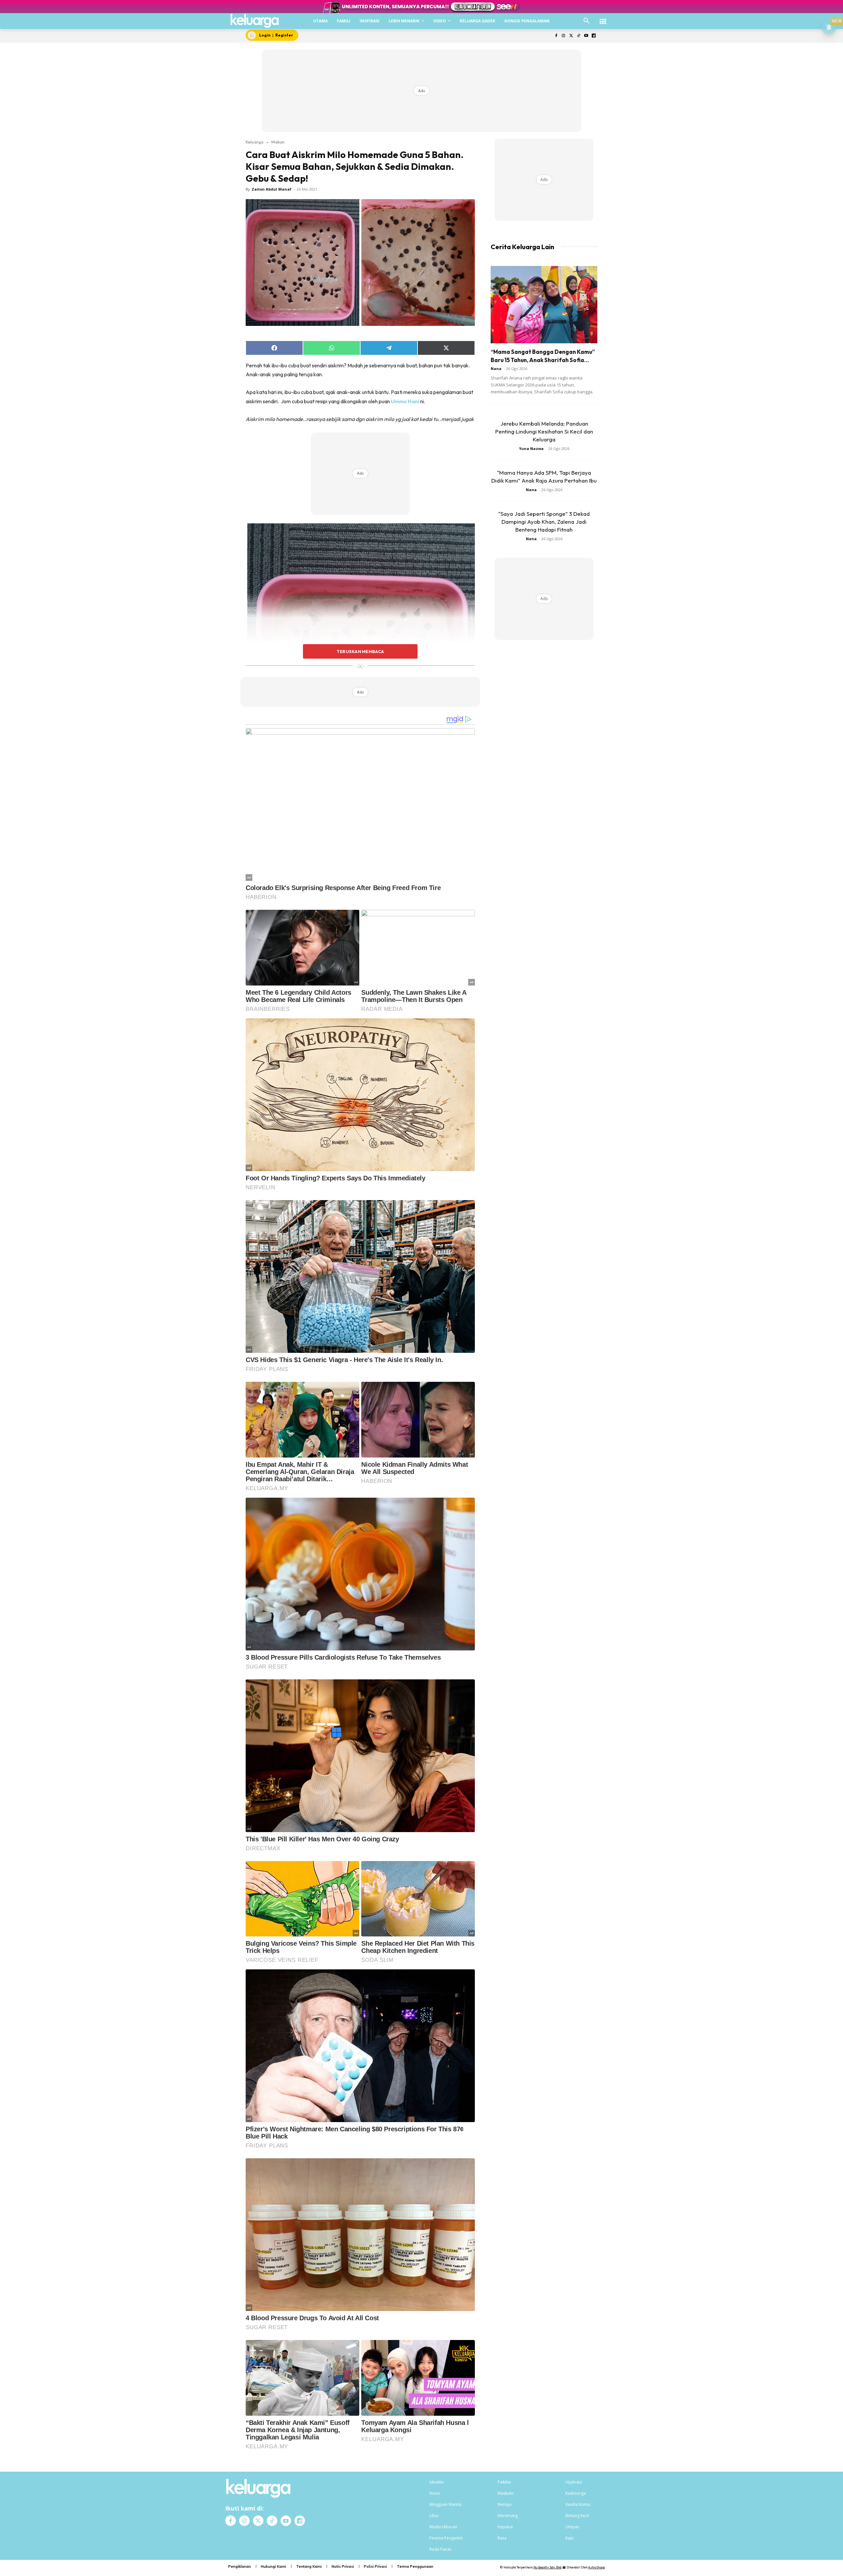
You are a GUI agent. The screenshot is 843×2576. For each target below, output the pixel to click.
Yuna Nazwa (531, 448)
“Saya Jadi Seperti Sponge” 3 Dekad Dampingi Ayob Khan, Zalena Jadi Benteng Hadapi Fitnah (544, 522)
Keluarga (255, 142)
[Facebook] (556, 36)
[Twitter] (571, 36)
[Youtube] (586, 36)
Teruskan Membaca (360, 651)
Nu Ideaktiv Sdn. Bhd (547, 2567)
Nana (496, 368)
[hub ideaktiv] (603, 18)
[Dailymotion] (594, 36)
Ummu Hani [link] (405, 401)
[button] (586, 21)
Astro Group (597, 2567)
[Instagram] (564, 36)
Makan (278, 142)
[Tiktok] (579, 36)
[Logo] (255, 21)
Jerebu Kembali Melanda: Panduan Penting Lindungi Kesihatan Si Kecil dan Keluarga (544, 431)
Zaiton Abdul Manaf (272, 189)
